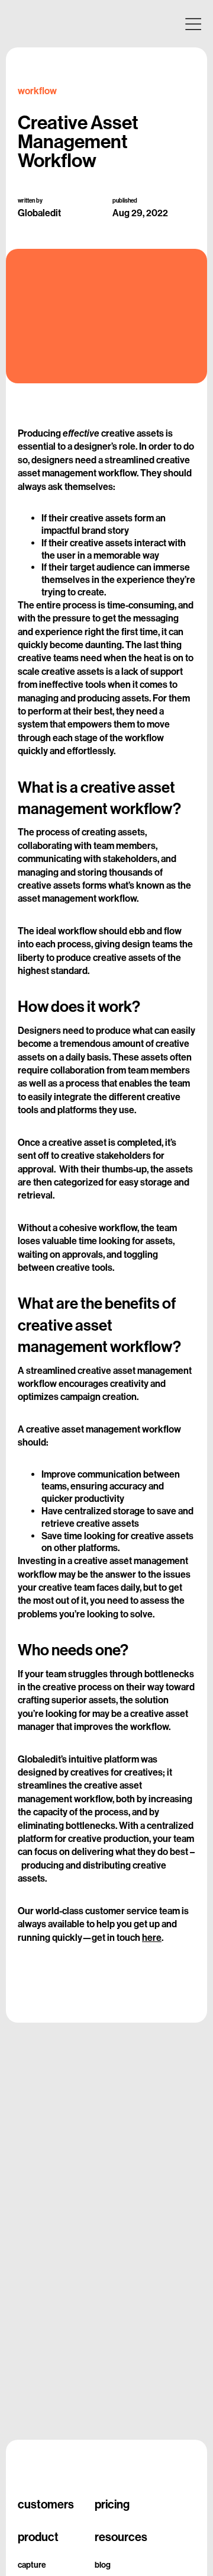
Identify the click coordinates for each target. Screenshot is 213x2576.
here (152, 1938)
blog (103, 2565)
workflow (37, 91)
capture (32, 2565)
